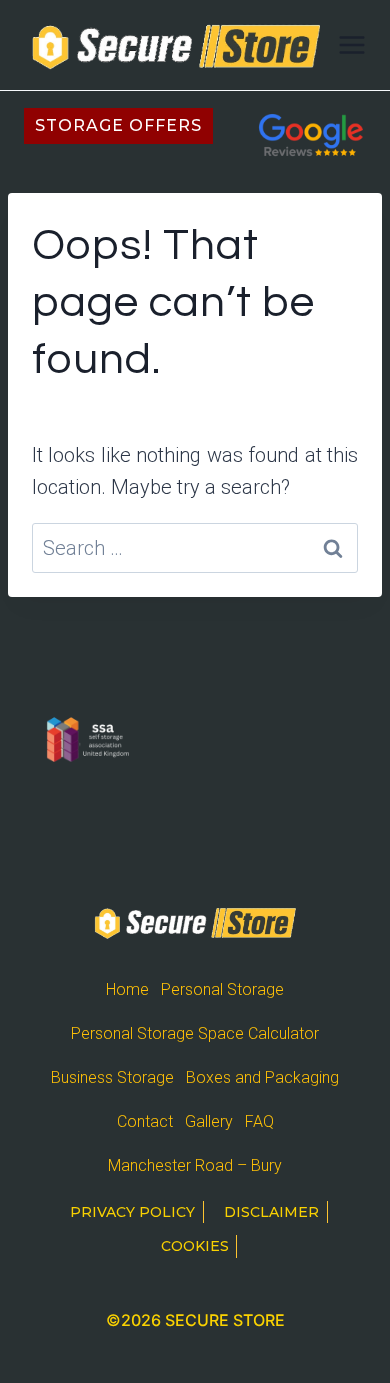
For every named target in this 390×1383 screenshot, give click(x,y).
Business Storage (112, 1077)
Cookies (195, 1246)
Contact (145, 1121)
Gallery (209, 1121)
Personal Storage (222, 989)
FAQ (259, 1121)
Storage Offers (118, 125)
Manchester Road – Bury (195, 1165)
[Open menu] (352, 44)
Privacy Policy (132, 1212)
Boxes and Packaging (262, 1077)
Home (127, 989)
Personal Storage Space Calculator (195, 1033)
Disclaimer (271, 1212)
